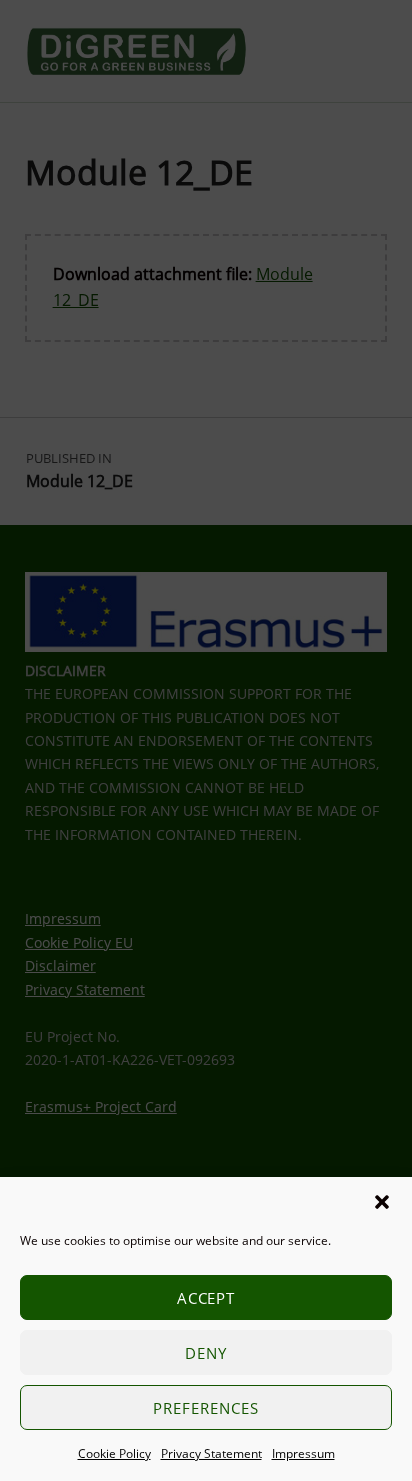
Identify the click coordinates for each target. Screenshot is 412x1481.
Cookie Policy (114, 1453)
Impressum (303, 1453)
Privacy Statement (211, 1453)
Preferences (206, 1408)
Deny (206, 1353)
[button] (382, 1202)
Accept (206, 1298)
